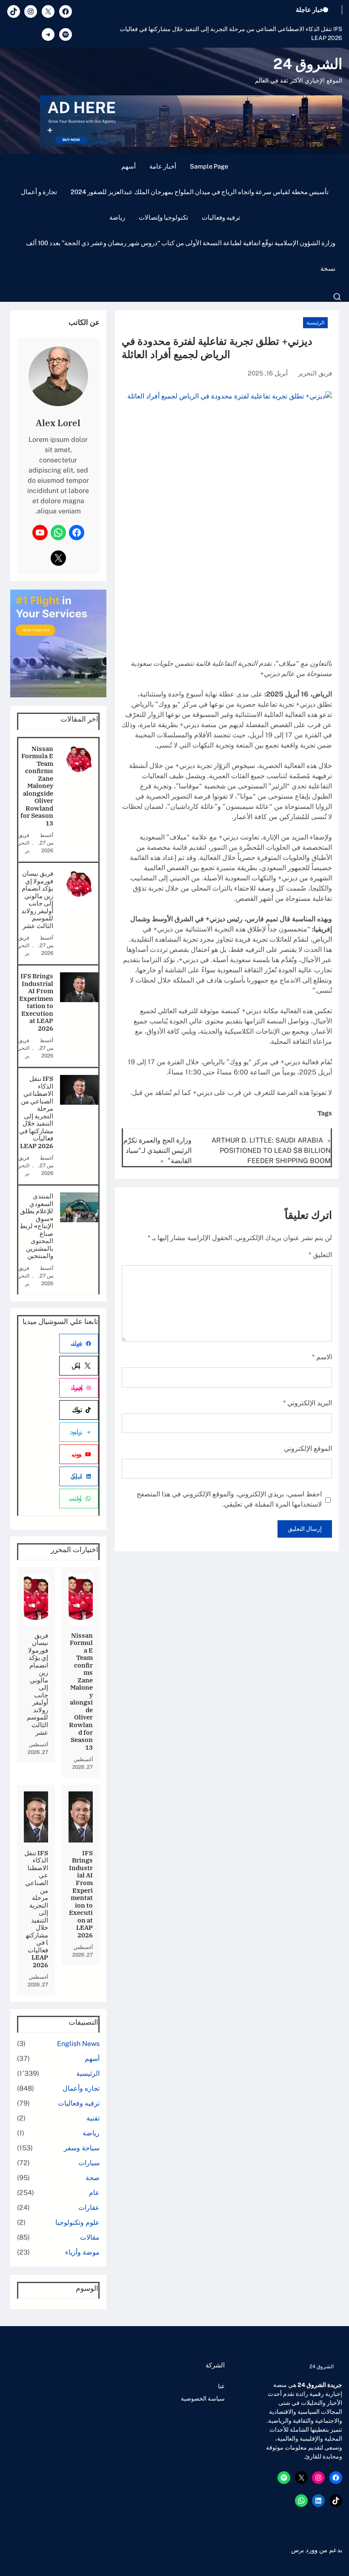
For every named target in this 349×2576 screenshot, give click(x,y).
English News (78, 2044)
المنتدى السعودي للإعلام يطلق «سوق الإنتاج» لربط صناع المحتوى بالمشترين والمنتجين (36, 1226)
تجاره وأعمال (81, 2088)
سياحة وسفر (82, 2148)
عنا (221, 2386)
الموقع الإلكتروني (308, 1448)
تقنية (93, 2118)
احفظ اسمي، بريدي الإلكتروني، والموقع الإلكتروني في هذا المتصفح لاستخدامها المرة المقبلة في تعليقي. (229, 1499)
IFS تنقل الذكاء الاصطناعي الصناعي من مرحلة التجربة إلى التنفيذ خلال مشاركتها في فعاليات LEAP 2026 (231, 33)
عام (94, 2193)
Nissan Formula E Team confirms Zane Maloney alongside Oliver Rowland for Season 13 (37, 786)
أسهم (129, 166)
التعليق (320, 1255)
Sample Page (209, 166)
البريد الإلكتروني (308, 1403)
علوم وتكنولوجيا (77, 2222)
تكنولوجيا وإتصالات (163, 217)
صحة (93, 2178)
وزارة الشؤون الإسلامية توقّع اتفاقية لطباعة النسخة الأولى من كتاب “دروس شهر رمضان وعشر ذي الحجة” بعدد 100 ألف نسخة (181, 256)
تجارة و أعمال (39, 192)
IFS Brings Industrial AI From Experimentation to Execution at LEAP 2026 (36, 1002)
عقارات (89, 2208)
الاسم (322, 1357)
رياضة (117, 217)
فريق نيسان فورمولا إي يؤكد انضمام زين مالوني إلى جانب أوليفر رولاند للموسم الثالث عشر (37, 900)
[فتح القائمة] (337, 297)
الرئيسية (315, 323)
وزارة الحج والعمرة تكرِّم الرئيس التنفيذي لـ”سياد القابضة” (157, 1150)
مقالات (90, 2237)
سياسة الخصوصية (203, 2398)
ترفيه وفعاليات (221, 217)
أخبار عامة (163, 166)
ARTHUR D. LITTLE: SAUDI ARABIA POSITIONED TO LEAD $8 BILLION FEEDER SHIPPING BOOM (271, 1150)
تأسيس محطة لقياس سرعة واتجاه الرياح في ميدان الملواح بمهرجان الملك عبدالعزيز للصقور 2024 (200, 192)
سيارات (89, 2163)
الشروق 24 (308, 64)
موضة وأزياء (82, 2252)
